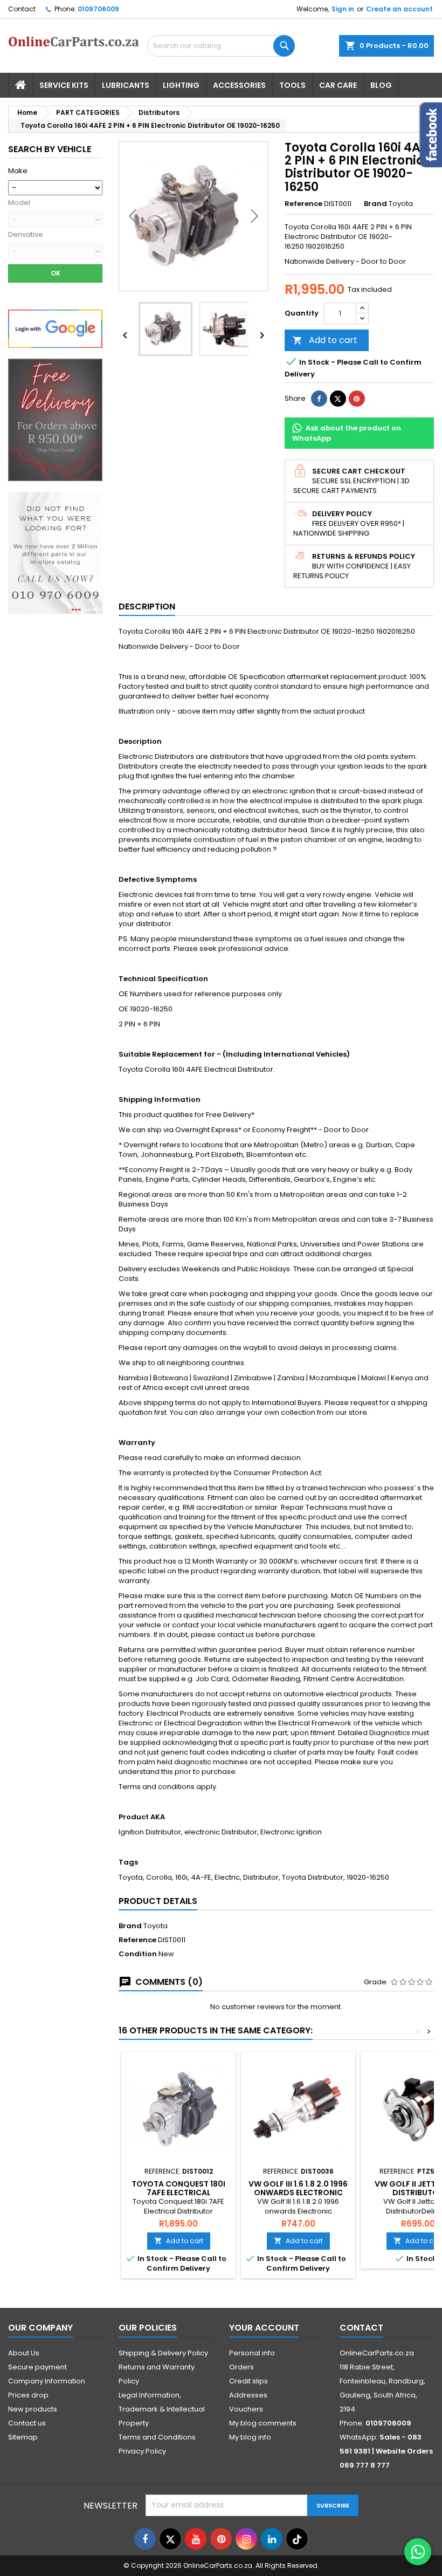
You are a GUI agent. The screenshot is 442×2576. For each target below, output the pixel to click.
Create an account (399, 9)
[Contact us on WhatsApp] (418, 2552)
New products (33, 2409)
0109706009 (98, 9)
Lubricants (126, 85)
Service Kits (64, 85)
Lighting (181, 85)
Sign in (343, 9)
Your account (264, 2328)
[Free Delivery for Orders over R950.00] (55, 419)
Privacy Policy (142, 2451)
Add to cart (325, 340)
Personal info (252, 2353)
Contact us (27, 2423)
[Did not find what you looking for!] (55, 553)
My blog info (250, 2437)
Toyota (156, 1926)
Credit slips (248, 2381)
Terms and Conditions (157, 2437)
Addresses (248, 2395)
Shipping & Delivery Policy (163, 2353)
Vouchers (246, 2409)
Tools (292, 85)
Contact (22, 9)
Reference (303, 204)
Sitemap (23, 2437)
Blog (381, 85)
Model (19, 203)
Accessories (239, 85)
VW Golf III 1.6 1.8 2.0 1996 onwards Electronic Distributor (298, 2193)
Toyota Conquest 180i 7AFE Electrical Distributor (178, 2193)
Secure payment (37, 2367)
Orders (241, 2367)
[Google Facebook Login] (55, 328)
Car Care (338, 85)
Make (18, 171)
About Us (24, 2353)
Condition (138, 1954)
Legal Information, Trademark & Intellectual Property (162, 2409)
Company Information (47, 2381)
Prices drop (28, 2395)
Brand (375, 204)
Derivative (26, 235)
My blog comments (263, 2423)
